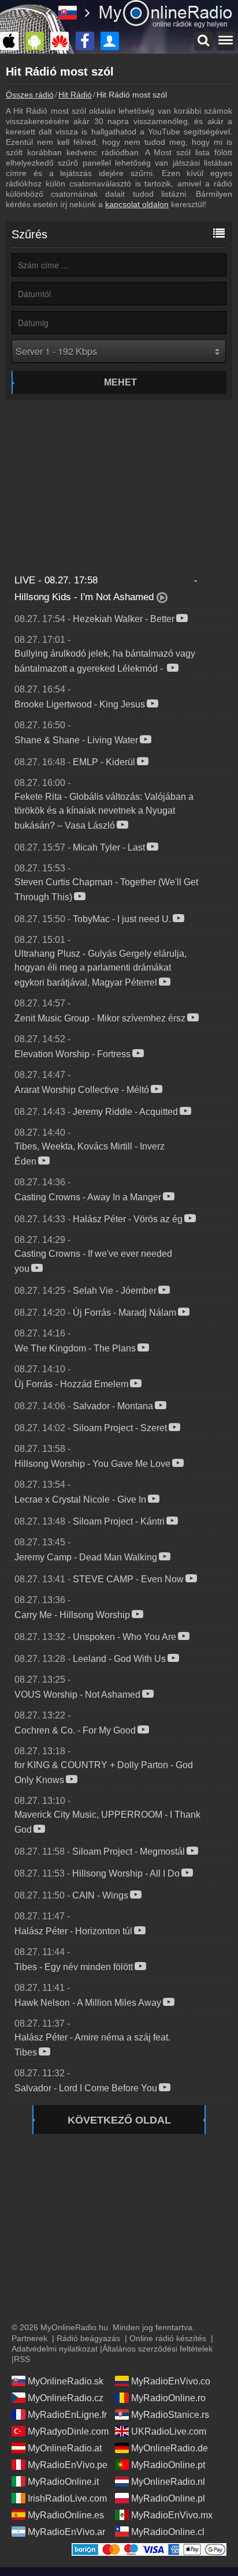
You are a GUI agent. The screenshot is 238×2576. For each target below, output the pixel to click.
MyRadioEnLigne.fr (67, 2415)
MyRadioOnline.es (66, 2515)
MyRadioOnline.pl (168, 2498)
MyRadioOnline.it (63, 2482)
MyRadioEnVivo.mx (172, 2515)
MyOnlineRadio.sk (66, 2381)
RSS (22, 2359)
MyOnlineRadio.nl (168, 2482)
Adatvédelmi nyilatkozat (55, 2349)
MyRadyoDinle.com (68, 2431)
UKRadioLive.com (169, 2431)
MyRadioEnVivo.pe (68, 2465)
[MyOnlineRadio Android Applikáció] (38, 41)
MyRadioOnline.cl (168, 2532)
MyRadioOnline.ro (168, 2398)
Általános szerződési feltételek (157, 2349)
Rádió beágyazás (88, 2338)
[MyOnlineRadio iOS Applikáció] (12, 41)
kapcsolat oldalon (137, 204)
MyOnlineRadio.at (65, 2448)
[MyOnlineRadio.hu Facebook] (88, 41)
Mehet (120, 382)
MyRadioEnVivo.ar (66, 2532)
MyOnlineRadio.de (170, 2448)
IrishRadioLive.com (67, 2498)
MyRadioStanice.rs (170, 2415)
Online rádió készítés (168, 2338)
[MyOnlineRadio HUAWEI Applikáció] (62, 41)
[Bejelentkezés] (113, 41)
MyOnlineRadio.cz (66, 2398)
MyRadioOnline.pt (168, 2465)
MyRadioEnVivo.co (171, 2381)
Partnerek (29, 2338)
